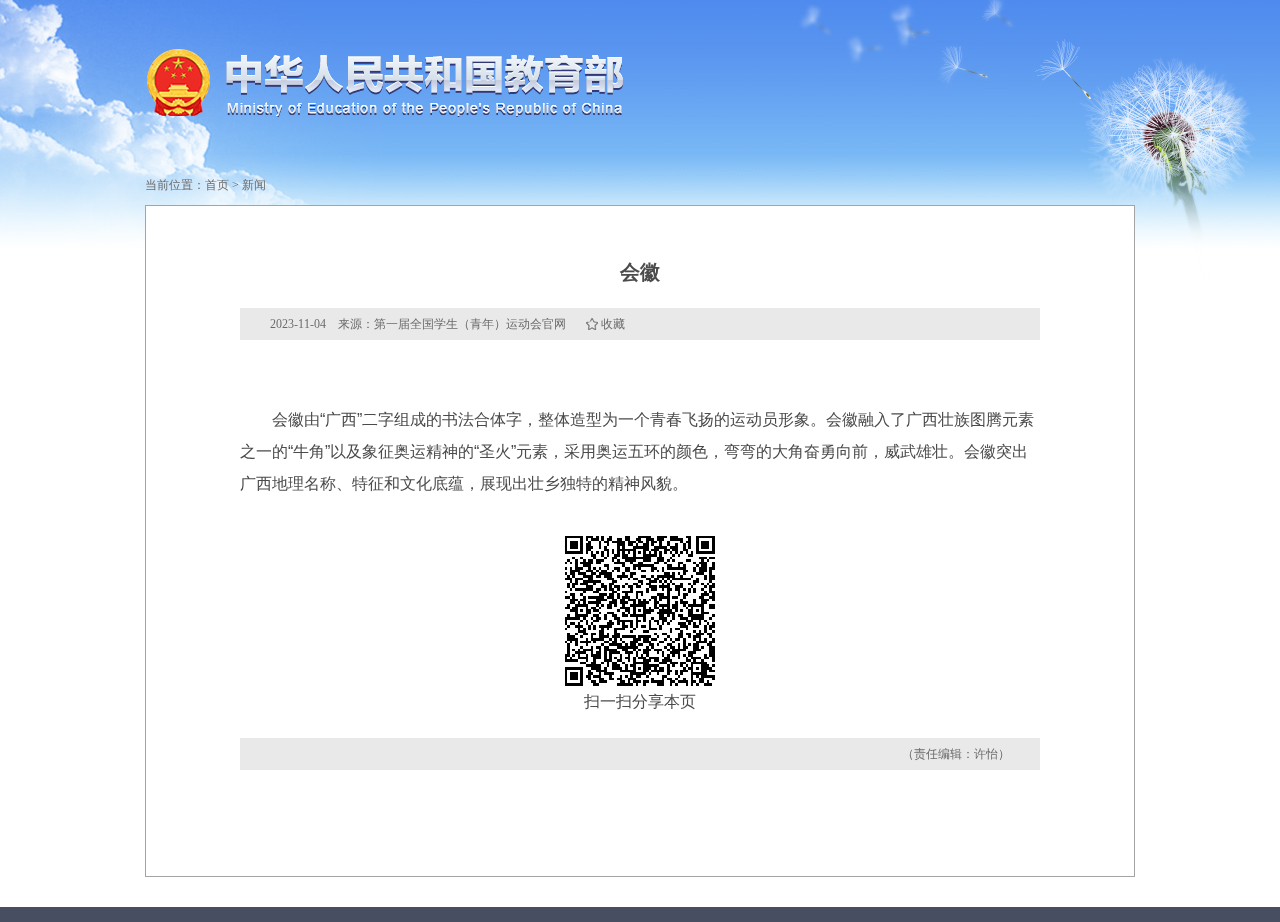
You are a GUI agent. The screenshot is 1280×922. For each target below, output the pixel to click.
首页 (217, 185)
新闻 (254, 185)
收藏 (613, 324)
